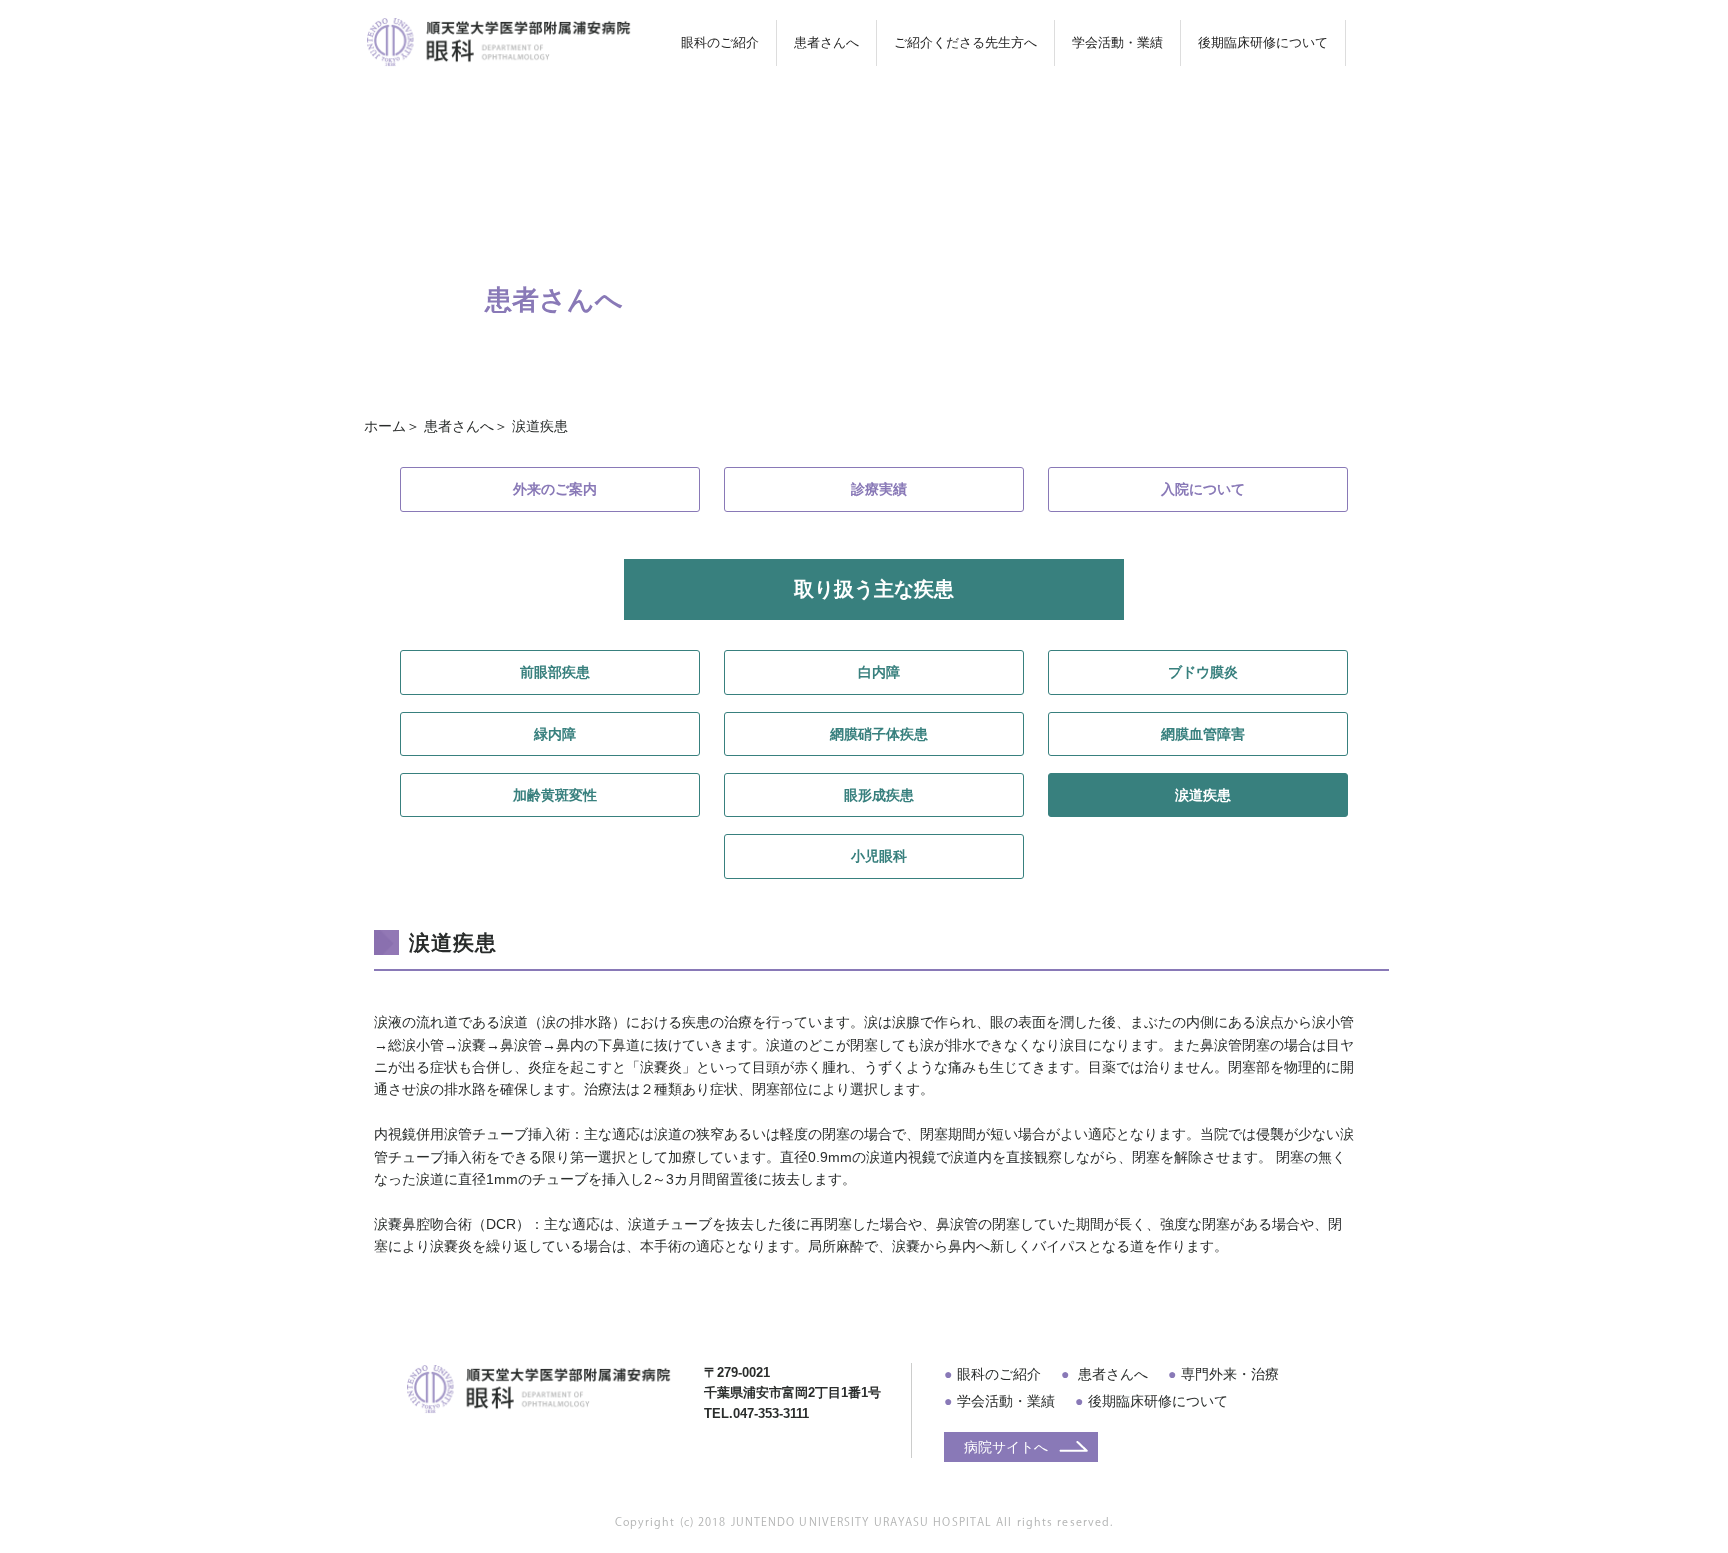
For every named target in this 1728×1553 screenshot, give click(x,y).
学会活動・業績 (1117, 42)
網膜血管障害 (1203, 734)
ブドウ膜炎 (1203, 672)
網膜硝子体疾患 (879, 734)
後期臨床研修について (1158, 1401)
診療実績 (879, 489)
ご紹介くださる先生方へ (965, 42)
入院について (1203, 489)
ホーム (385, 426)
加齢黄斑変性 (555, 795)
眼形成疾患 (879, 795)
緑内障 (555, 734)
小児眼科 (879, 856)
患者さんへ (1111, 1374)
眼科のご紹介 (999, 1374)
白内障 (879, 672)
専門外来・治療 (1230, 1374)
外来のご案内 (555, 489)
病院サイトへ (1006, 1447)
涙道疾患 (1203, 795)
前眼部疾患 (555, 672)
